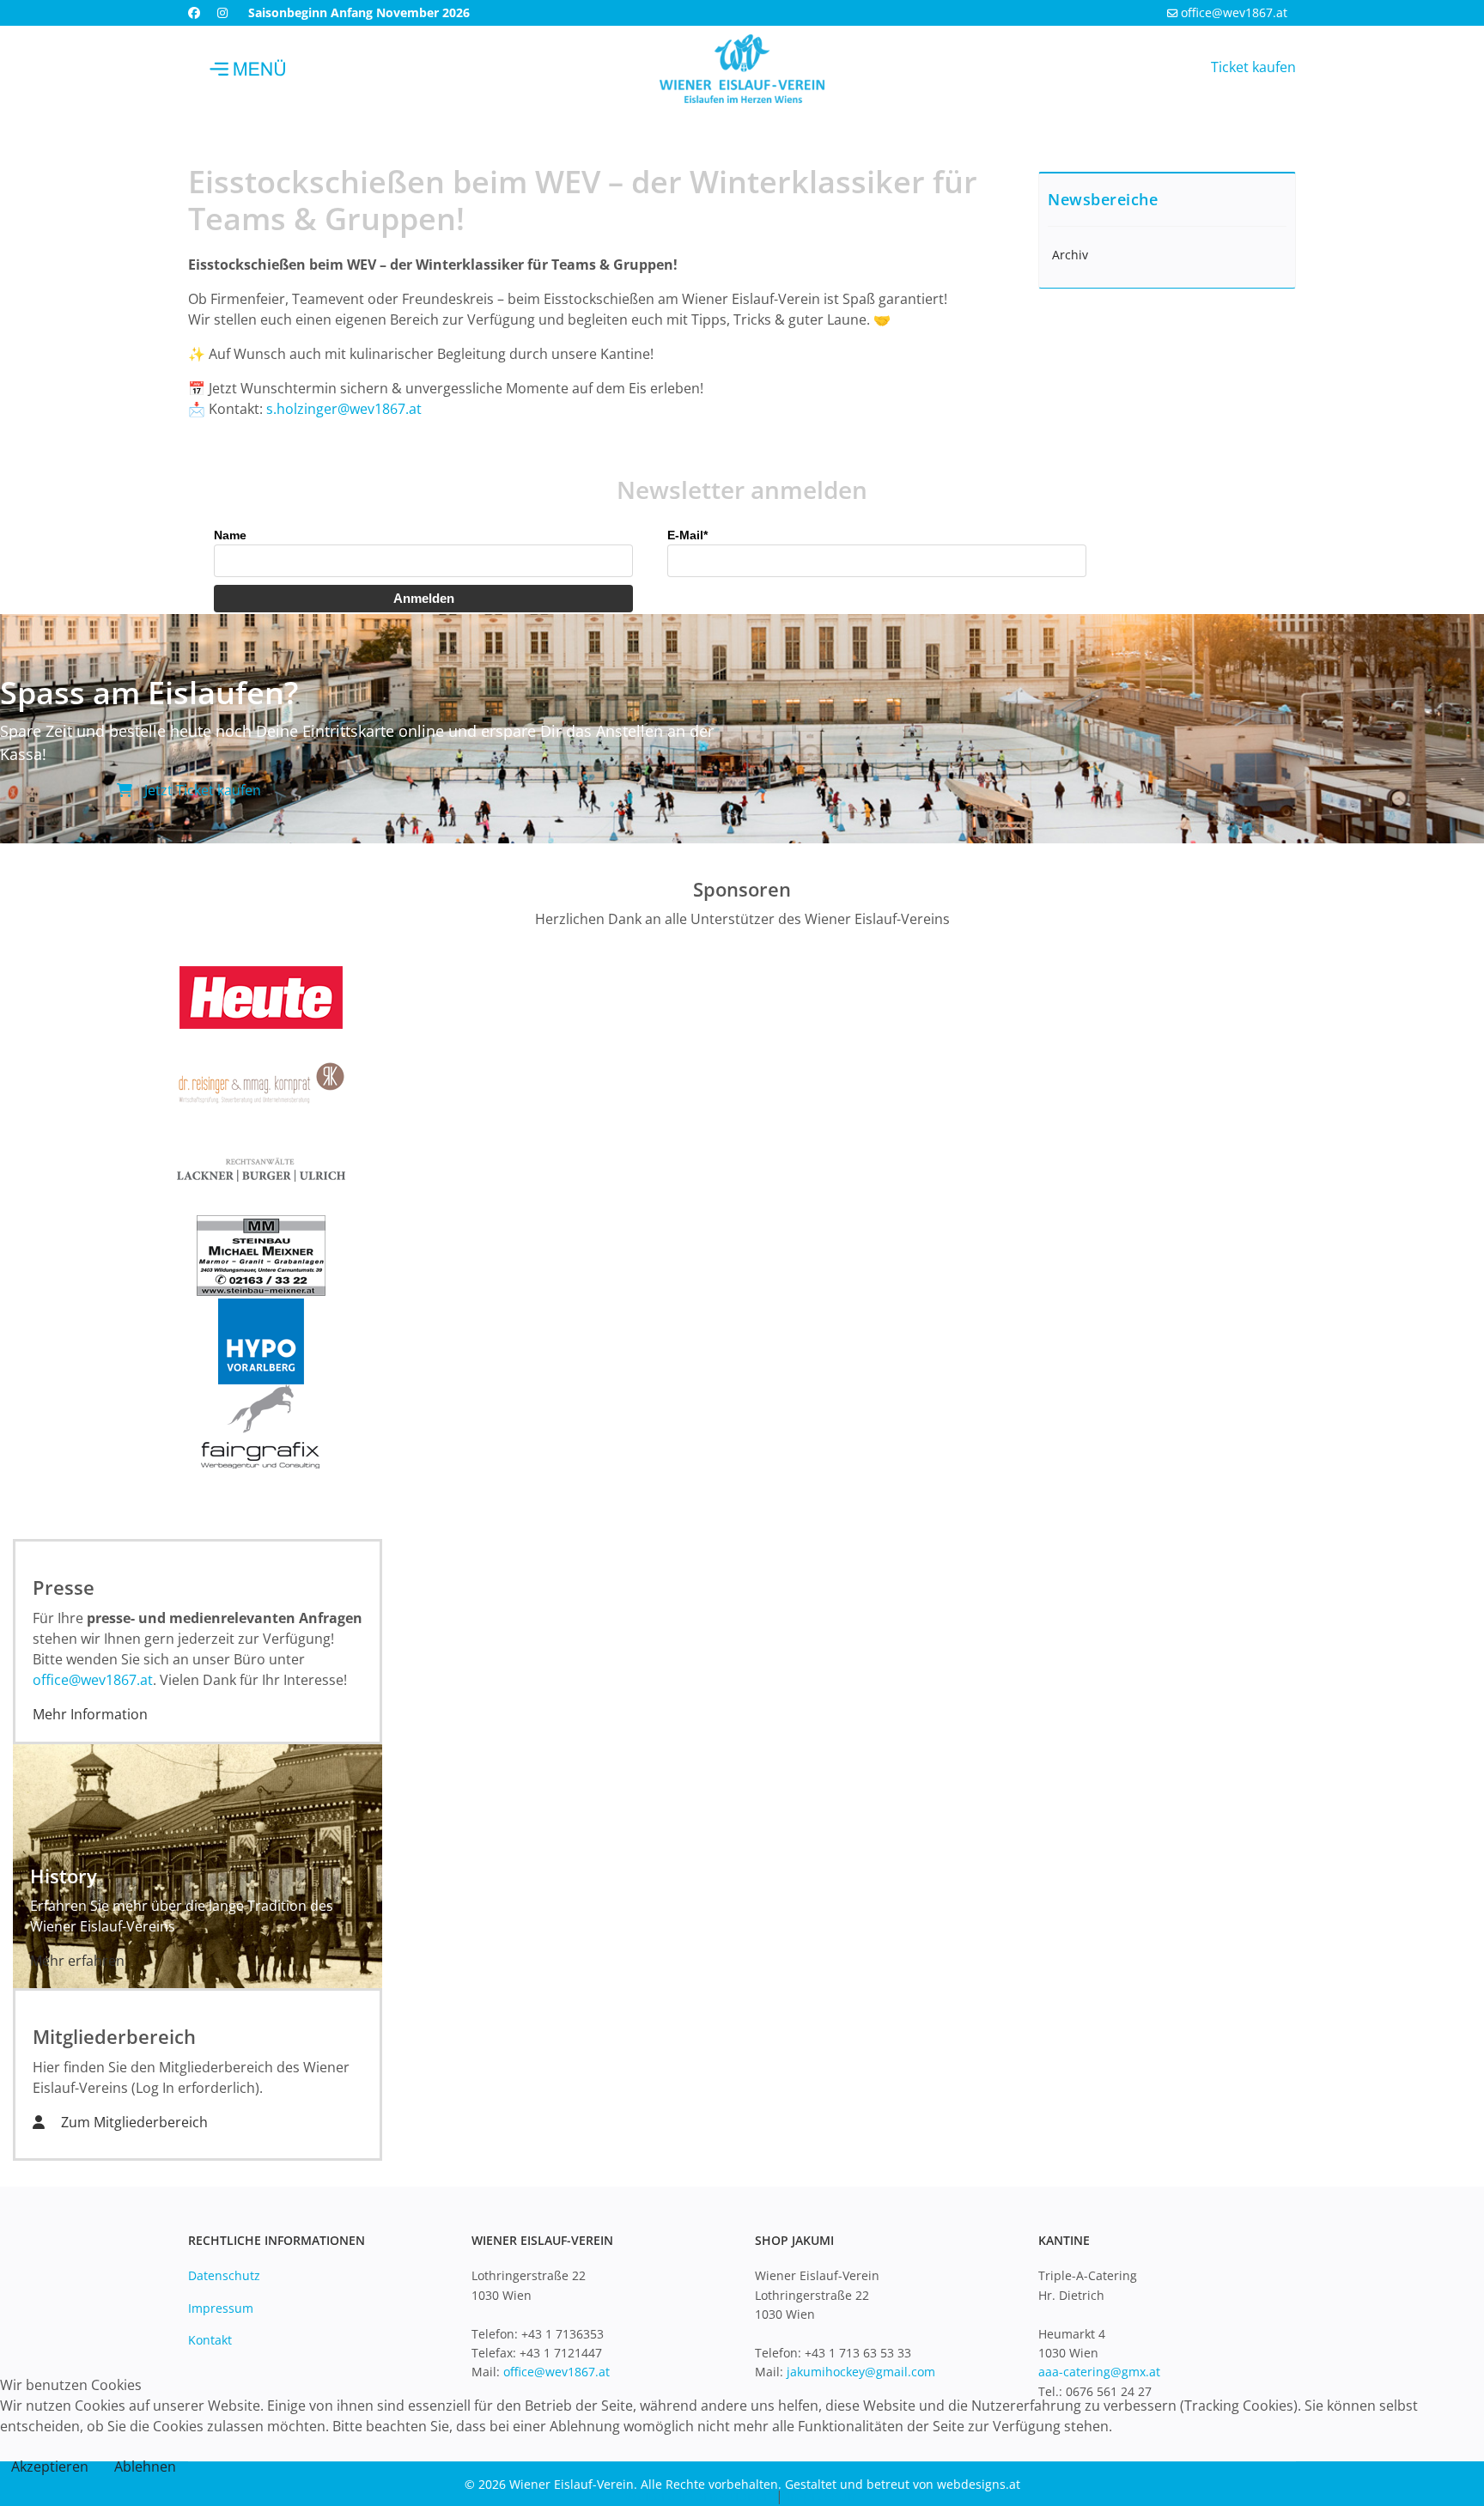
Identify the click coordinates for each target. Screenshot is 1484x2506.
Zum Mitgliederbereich (133, 2122)
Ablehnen (145, 2466)
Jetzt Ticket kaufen (201, 790)
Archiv (1070, 255)
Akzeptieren (50, 2466)
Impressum (221, 2308)
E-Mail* (687, 535)
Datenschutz (224, 2275)
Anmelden (424, 598)
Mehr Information (90, 1714)
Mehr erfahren (77, 1961)
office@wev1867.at (1234, 12)
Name (230, 535)
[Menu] (248, 69)
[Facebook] (194, 12)
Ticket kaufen (1253, 67)
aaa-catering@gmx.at (1099, 2372)
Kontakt (210, 2340)
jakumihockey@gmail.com (861, 2372)
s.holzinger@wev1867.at (344, 409)
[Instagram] (222, 12)
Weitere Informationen (698, 2496)
